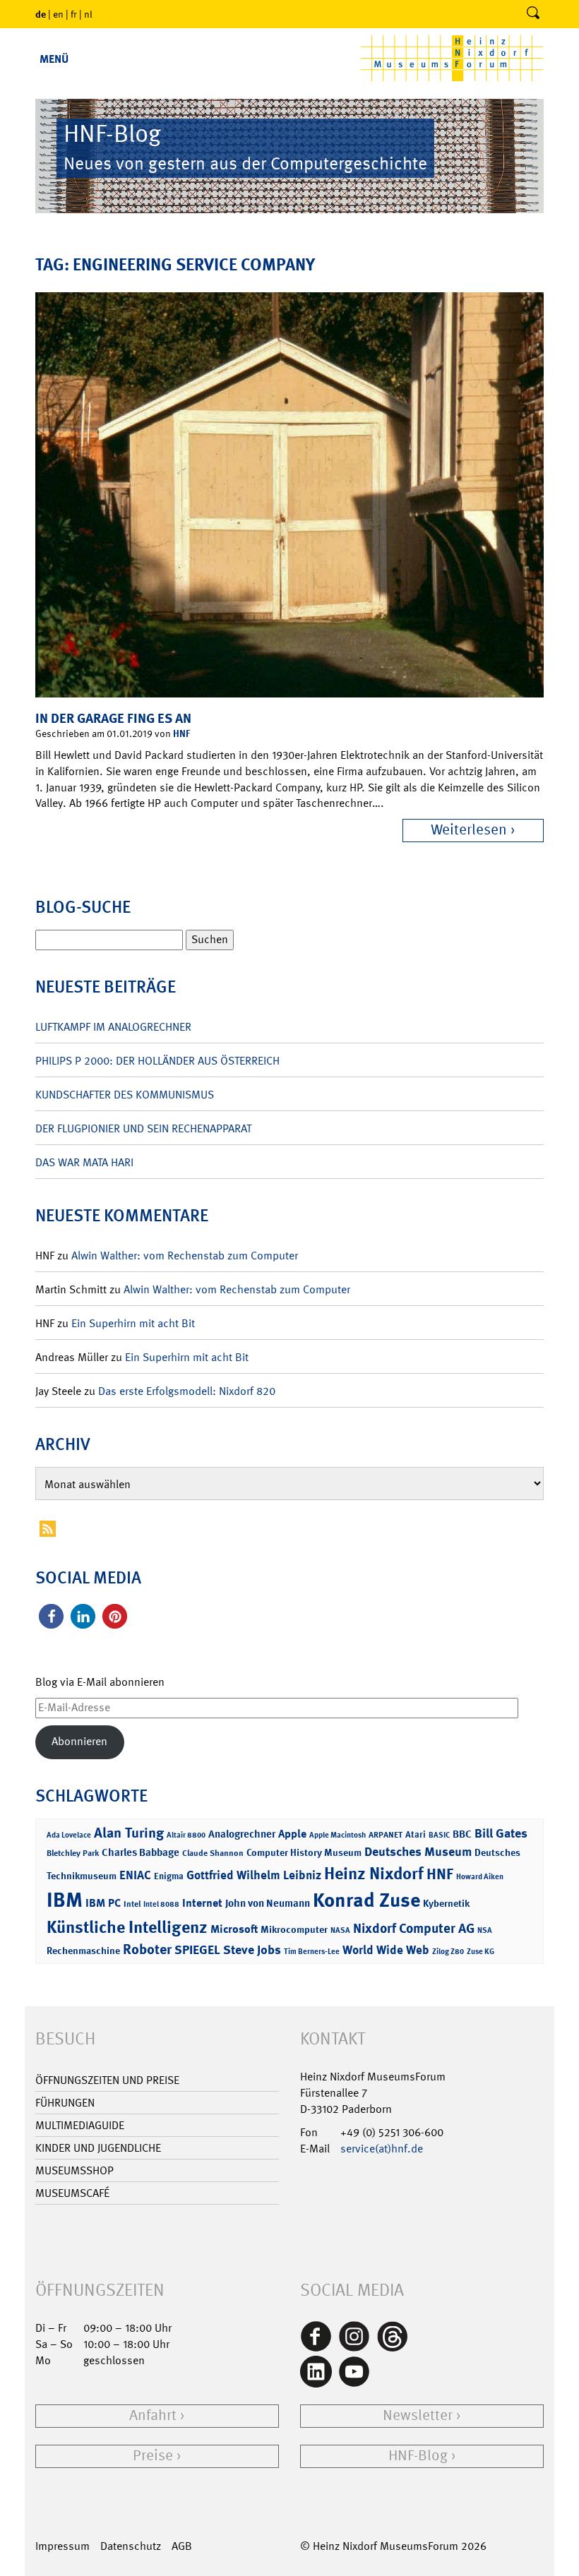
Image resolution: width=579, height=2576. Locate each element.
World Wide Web (386, 1950)
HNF (181, 733)
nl (88, 14)
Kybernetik (446, 1903)
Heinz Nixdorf (374, 1874)
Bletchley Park (73, 1853)
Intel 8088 (161, 1904)
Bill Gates (501, 1833)
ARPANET (386, 1835)
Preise (153, 2456)
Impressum (62, 2546)
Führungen (65, 2103)
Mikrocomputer (294, 1929)
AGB (182, 2546)
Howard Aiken (480, 1877)
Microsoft (234, 1929)
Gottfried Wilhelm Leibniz (254, 1875)
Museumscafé (72, 2193)
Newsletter (418, 2415)
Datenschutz (131, 2546)
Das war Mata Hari (84, 1162)
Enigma (169, 1876)
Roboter (147, 1949)
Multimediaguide (80, 2125)
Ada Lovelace (69, 1835)
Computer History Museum (304, 1852)
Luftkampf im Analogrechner (113, 1027)
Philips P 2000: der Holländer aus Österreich (157, 1061)
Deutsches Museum (418, 1852)
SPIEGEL (197, 1950)
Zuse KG (480, 1952)
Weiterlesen (469, 830)
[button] (51, 1616)
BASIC (439, 1835)
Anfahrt (153, 2415)
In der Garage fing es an (113, 718)
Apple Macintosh (338, 1835)
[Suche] (533, 14)
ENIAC (135, 1875)
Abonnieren (79, 1741)
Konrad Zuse (366, 1900)
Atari (416, 1834)
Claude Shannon (213, 1853)
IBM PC (103, 1903)
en (58, 14)
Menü (54, 59)
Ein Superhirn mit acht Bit (133, 1323)
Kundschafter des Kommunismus (125, 1095)
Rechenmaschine (83, 1950)
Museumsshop (74, 2170)
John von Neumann (268, 1903)
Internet (202, 1903)
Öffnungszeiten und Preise (107, 2080)
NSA (485, 1930)
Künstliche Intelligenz (127, 1927)
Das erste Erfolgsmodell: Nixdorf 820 (187, 1391)
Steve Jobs (252, 1950)
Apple (292, 1834)
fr (74, 14)
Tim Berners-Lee (312, 1952)
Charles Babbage (141, 1852)
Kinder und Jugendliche (98, 2148)
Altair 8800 (186, 1835)
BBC (462, 1834)
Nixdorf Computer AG (414, 1928)
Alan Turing (129, 1833)
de (41, 14)
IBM (65, 1900)
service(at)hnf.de (382, 2149)
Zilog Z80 (448, 1952)
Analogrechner (242, 1834)
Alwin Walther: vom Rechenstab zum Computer (185, 1256)
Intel (132, 1904)
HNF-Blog (418, 2456)
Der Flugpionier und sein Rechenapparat (143, 1128)
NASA (340, 1930)
